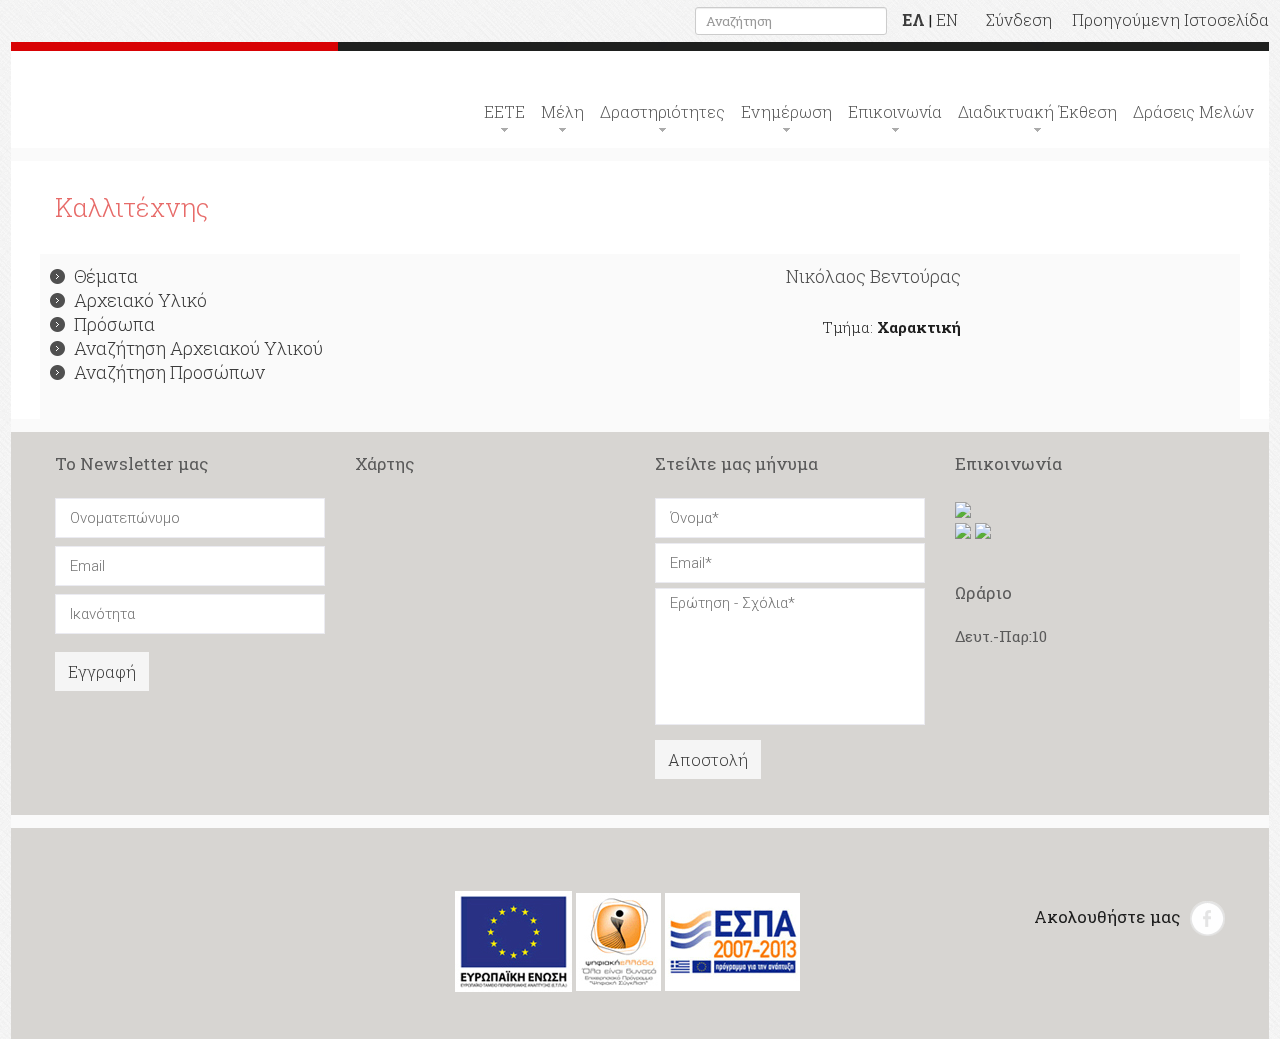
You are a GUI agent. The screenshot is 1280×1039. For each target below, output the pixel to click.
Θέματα (106, 276)
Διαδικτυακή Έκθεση (1037, 111)
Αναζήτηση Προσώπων (169, 372)
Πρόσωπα (114, 324)
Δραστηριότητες (662, 111)
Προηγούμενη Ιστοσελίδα (1170, 19)
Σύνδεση (1019, 19)
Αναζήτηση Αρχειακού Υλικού (198, 348)
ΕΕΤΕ (504, 111)
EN (947, 19)
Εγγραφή (102, 671)
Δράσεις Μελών (1193, 111)
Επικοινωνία (895, 111)
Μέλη (562, 111)
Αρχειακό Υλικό (140, 300)
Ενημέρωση (786, 111)
